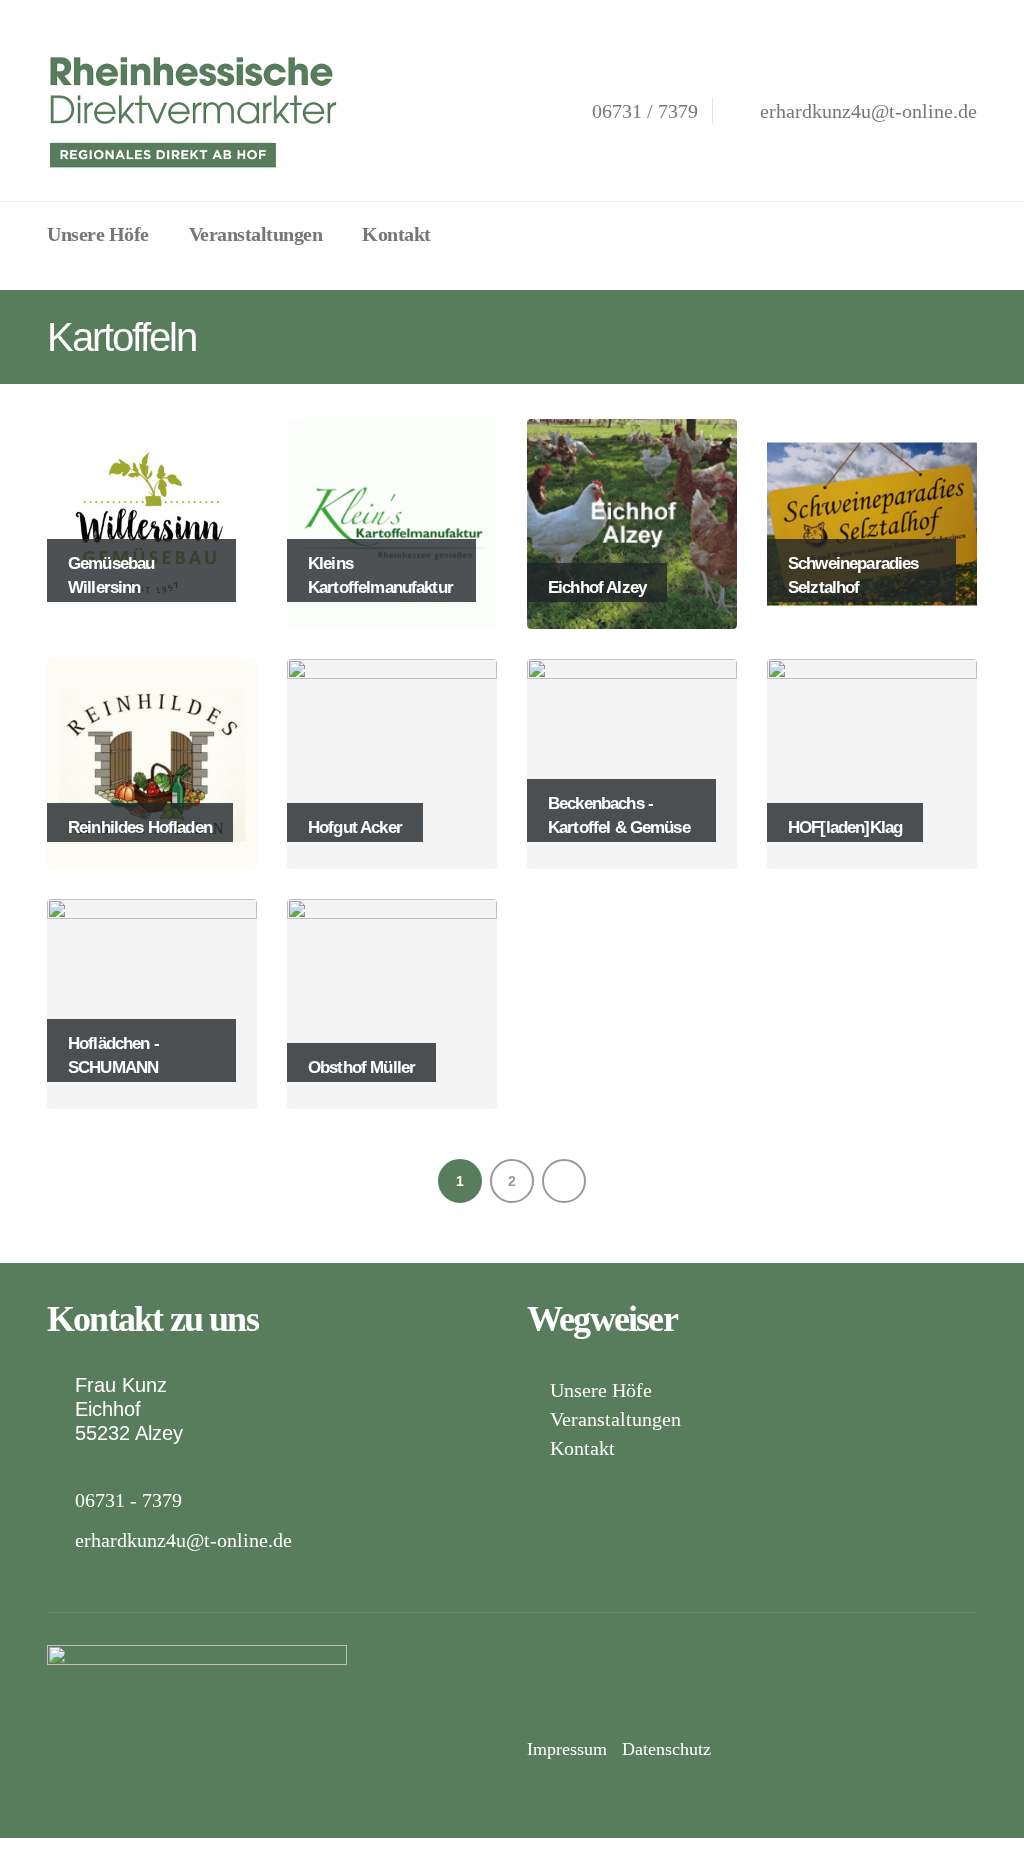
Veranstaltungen (256, 234)
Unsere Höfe (98, 234)
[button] (475, 232)
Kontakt (396, 234)
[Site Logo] (197, 110)
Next (564, 1181)
